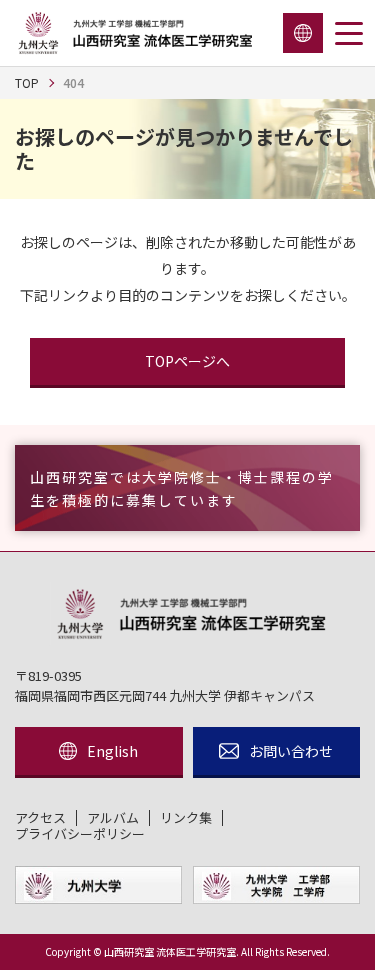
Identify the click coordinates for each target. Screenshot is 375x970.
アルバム (113, 818)
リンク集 (186, 818)
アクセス (40, 818)
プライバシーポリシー (80, 834)
